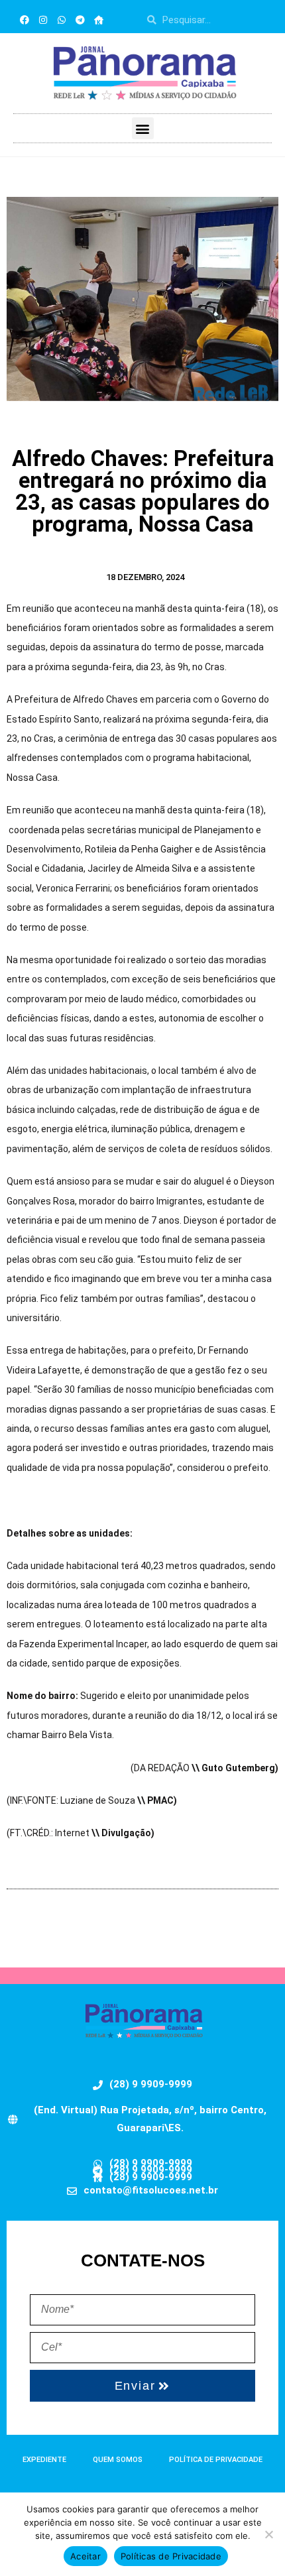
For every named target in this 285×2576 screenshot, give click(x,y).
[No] (268, 2534)
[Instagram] (43, 20)
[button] (143, 128)
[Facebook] (25, 20)
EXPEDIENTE (44, 2460)
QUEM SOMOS (118, 2460)
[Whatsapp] (62, 20)
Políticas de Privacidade (171, 2556)
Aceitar (85, 2556)
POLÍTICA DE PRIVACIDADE (216, 2460)
